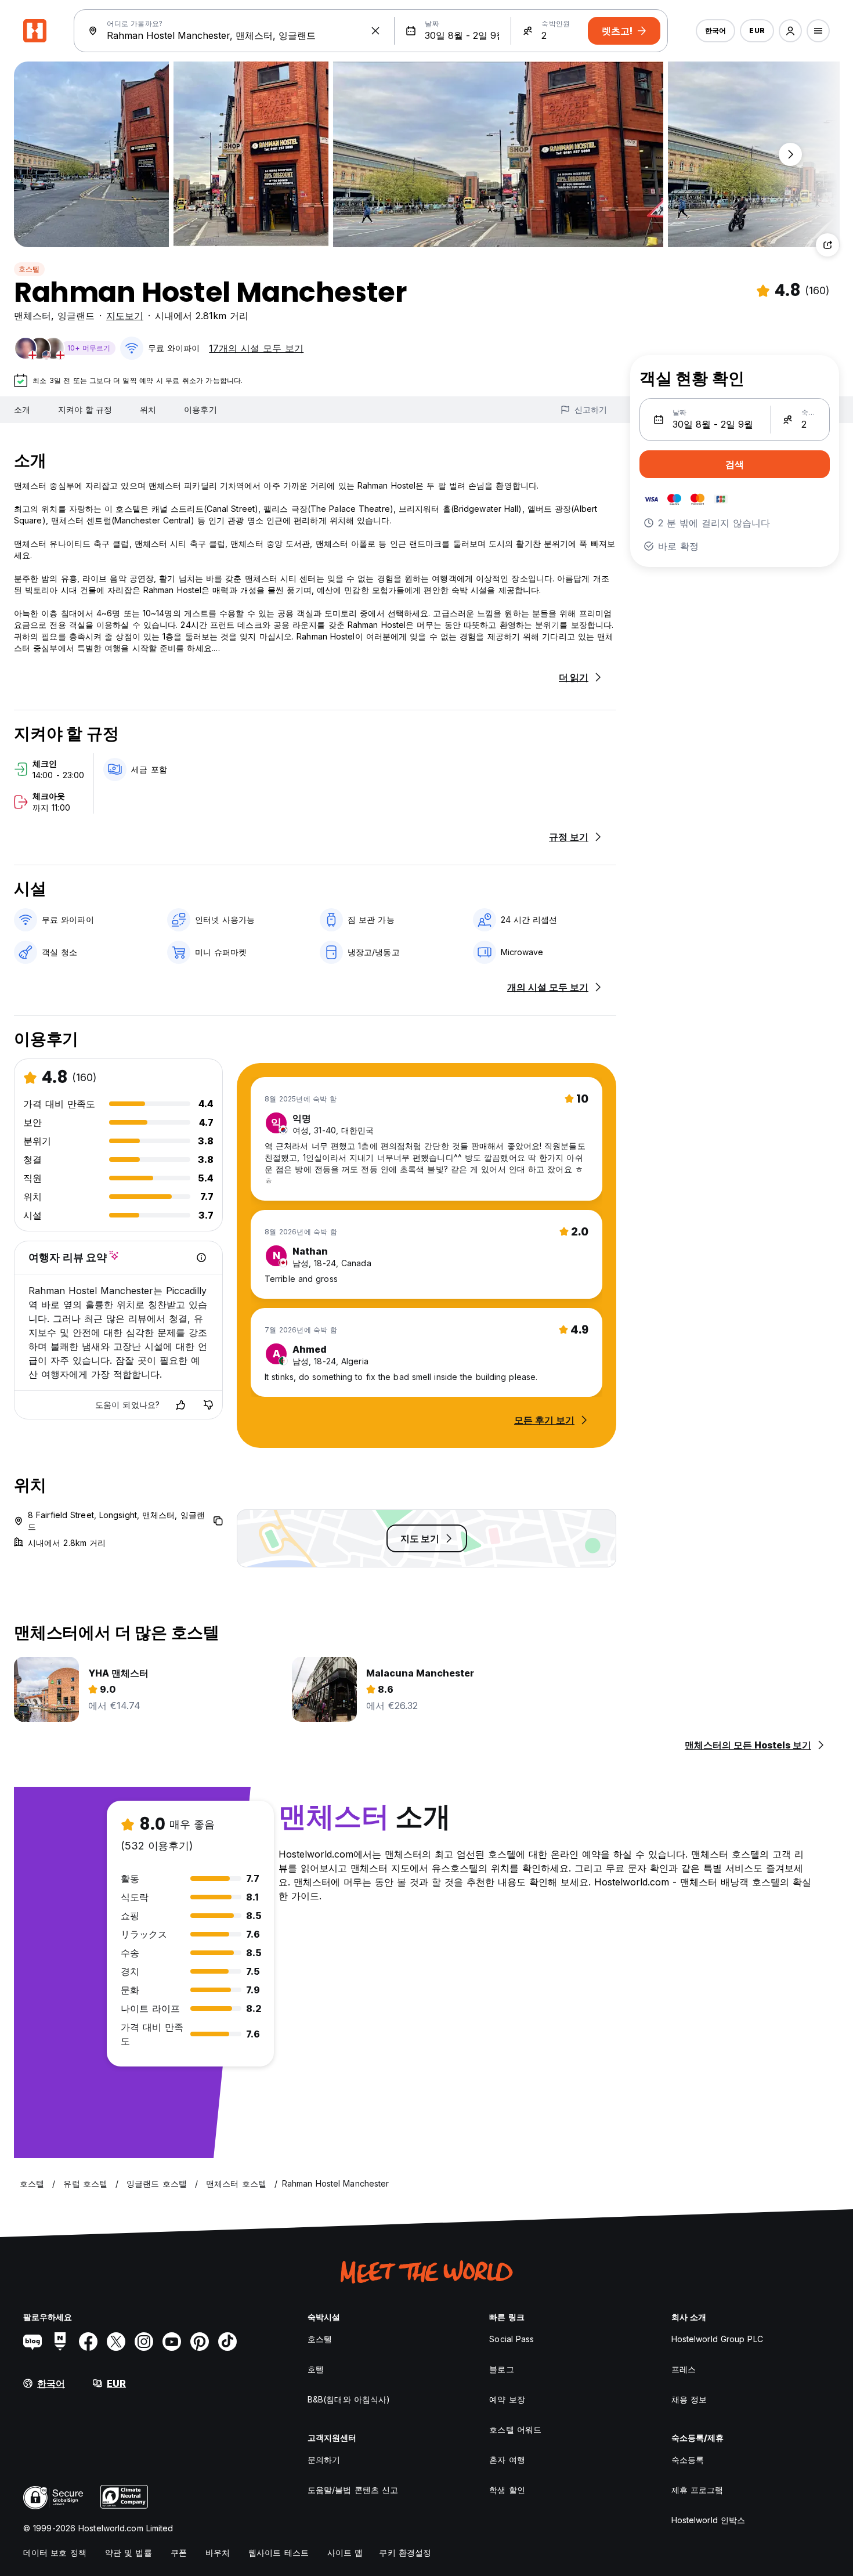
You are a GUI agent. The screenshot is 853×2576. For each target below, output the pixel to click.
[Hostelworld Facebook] (88, 2342)
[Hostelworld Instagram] (144, 2342)
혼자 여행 (507, 2460)
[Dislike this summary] (208, 1405)
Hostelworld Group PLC (717, 2339)
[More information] (201, 1258)
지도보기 (125, 316)
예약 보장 (507, 2399)
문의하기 (324, 2460)
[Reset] (375, 31)
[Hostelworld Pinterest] (200, 2342)
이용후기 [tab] (200, 409)
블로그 (501, 2369)
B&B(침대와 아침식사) (349, 2399)
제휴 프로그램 (697, 2490)
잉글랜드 (76, 316)
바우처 (218, 2552)
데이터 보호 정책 (55, 2552)
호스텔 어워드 (515, 2429)
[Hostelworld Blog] (32, 2342)
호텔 (316, 2369)
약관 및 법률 (129, 2552)
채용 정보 (689, 2399)
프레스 (684, 2369)
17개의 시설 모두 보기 (256, 348)
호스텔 (29, 269)
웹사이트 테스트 (279, 2552)
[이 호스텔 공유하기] (827, 245)
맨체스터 (32, 316)
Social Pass (512, 2339)
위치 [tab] (148, 409)
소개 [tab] (22, 409)
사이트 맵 (345, 2552)
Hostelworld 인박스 (709, 2520)
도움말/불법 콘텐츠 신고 (353, 2490)
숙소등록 (688, 2460)
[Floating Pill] (790, 154)
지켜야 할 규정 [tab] (85, 409)
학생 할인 (507, 2490)
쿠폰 (179, 2552)
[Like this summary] (180, 1405)
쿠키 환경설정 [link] (405, 2552)
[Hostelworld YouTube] (172, 2342)
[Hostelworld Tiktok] (227, 2342)
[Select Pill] (790, 31)
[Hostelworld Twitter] (116, 2342)
